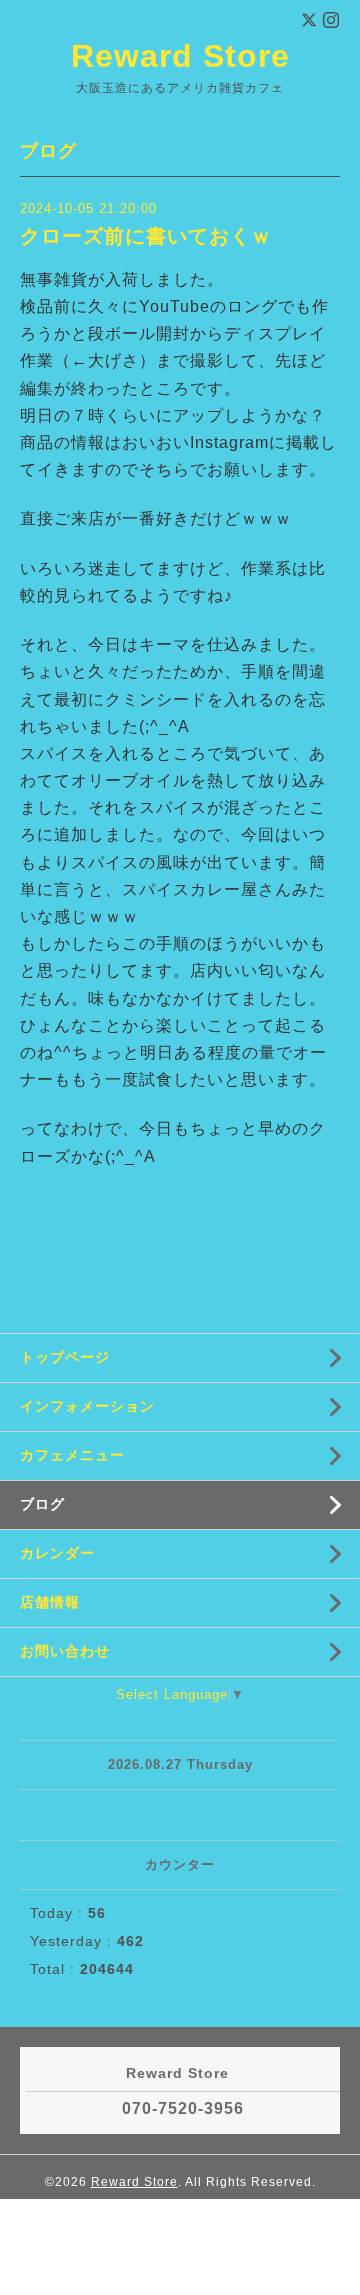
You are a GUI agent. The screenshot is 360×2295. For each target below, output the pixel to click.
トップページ (65, 1357)
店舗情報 (50, 1602)
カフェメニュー (72, 1455)
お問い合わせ (65, 1651)
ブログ (42, 1504)
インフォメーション (87, 1406)
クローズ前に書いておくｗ (146, 236)
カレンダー (57, 1553)
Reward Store (180, 56)
